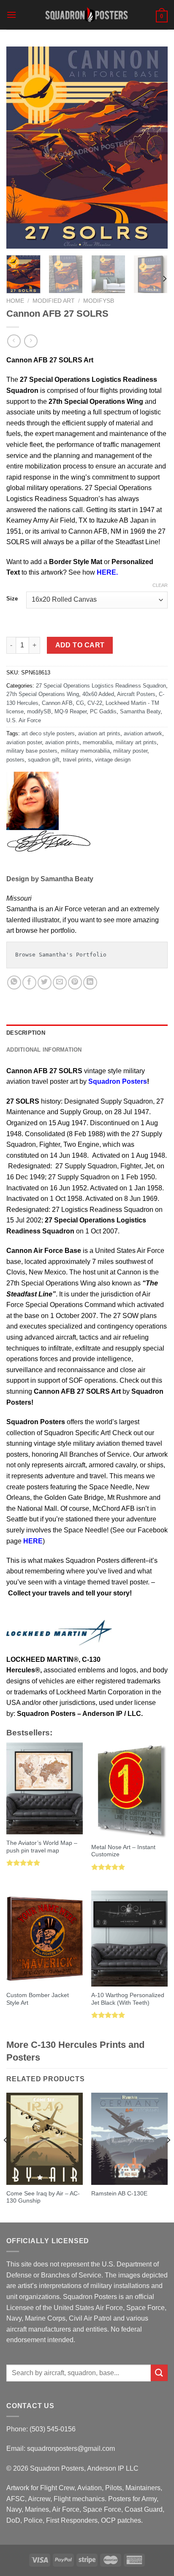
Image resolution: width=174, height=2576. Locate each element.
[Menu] (11, 15)
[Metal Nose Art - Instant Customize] (129, 1791)
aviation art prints (99, 733)
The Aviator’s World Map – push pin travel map (42, 1847)
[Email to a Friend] (60, 982)
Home (15, 301)
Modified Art (54, 301)
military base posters (32, 751)
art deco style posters (48, 733)
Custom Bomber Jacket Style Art (38, 1999)
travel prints (77, 760)
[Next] (154, 148)
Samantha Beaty (140, 711)
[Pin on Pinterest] (75, 982)
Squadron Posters (118, 1081)
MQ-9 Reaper (71, 711)
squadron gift (44, 760)
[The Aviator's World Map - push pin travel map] (45, 1788)
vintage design (113, 760)
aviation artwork (143, 733)
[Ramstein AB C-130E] (129, 2139)
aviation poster (24, 742)
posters (15, 760)
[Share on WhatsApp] (14, 982)
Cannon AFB (57, 703)
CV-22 (95, 703)
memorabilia (98, 742)
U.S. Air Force (24, 720)
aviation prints (62, 742)
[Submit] (159, 2373)
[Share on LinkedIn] (90, 982)
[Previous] (20, 148)
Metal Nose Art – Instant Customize (123, 1851)
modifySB (99, 301)
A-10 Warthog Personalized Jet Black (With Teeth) (128, 1999)
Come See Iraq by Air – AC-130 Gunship (43, 2197)
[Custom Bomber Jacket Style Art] (45, 1939)
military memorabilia (85, 751)
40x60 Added (98, 694)
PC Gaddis (103, 711)
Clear (160, 585)
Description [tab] (26, 1033)
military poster (130, 751)
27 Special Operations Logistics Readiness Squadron (101, 686)
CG (80, 703)
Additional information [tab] (44, 1050)
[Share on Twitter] (45, 982)
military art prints (136, 742)
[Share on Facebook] (29, 982)
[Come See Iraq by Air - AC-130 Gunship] (45, 2139)
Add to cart (80, 645)
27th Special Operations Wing (43, 694)
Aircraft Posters (136, 694)
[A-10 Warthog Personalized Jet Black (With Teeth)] (129, 1939)
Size (12, 599)
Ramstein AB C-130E (119, 2194)
